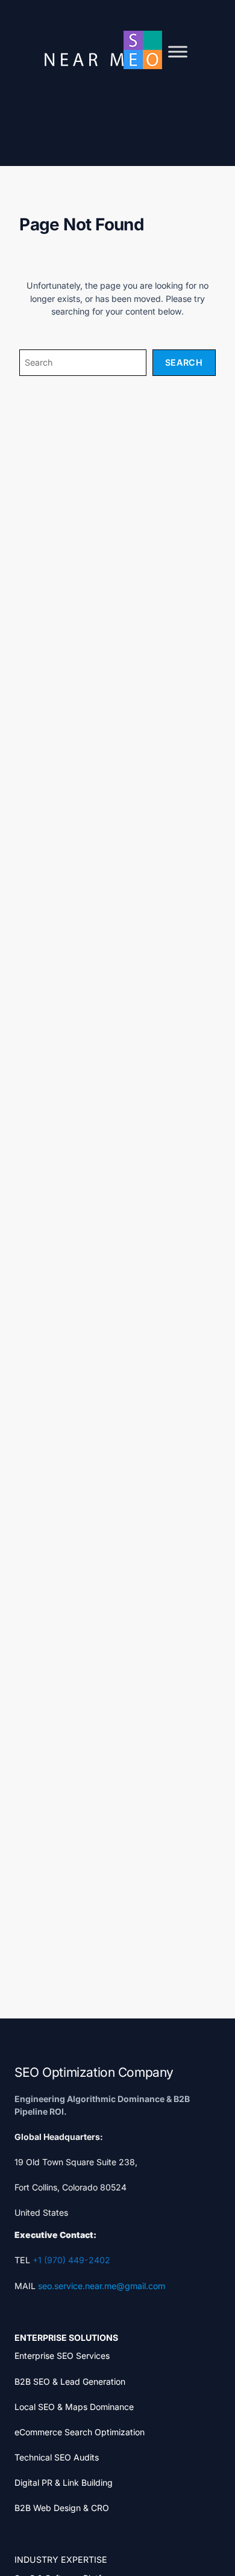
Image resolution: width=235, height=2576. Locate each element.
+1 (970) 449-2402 (71, 2260)
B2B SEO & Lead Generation (70, 2381)
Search (184, 362)
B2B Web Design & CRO (62, 2508)
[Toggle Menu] (178, 52)
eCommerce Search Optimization (80, 2432)
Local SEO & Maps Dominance (74, 2407)
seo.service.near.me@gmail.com (102, 2286)
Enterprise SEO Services (62, 2356)
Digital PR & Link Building (64, 2482)
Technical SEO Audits (57, 2457)
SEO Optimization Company (94, 2072)
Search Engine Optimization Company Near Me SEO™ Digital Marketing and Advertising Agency (102, 50)
